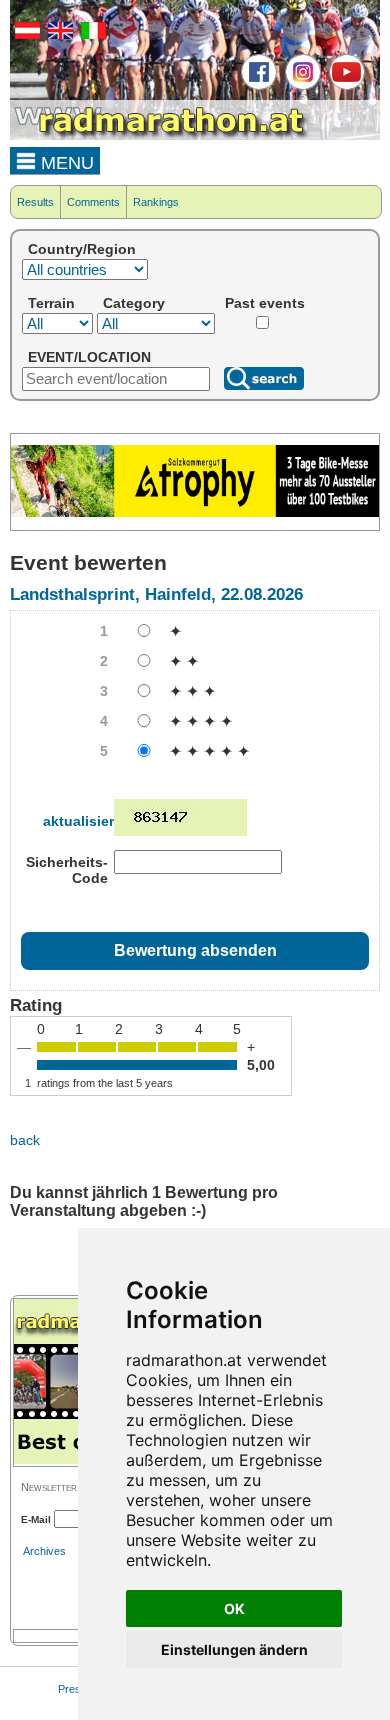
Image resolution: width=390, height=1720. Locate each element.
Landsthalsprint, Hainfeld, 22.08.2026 (156, 594)
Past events (265, 303)
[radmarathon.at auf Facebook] (256, 86)
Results (35, 202)
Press (72, 1689)
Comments (93, 202)
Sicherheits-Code (67, 870)
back (25, 1140)
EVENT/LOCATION (89, 357)
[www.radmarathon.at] (160, 136)
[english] (58, 35)
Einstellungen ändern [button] (234, 1649)
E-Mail (36, 1519)
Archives (44, 1551)
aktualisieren (87, 821)
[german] (25, 35)
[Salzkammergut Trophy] (195, 513)
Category (134, 303)
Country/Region (82, 249)
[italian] (91, 35)
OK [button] (234, 1608)
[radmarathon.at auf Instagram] (300, 86)
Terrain (51, 303)
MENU (65, 163)
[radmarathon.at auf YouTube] (344, 86)
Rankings (156, 202)
